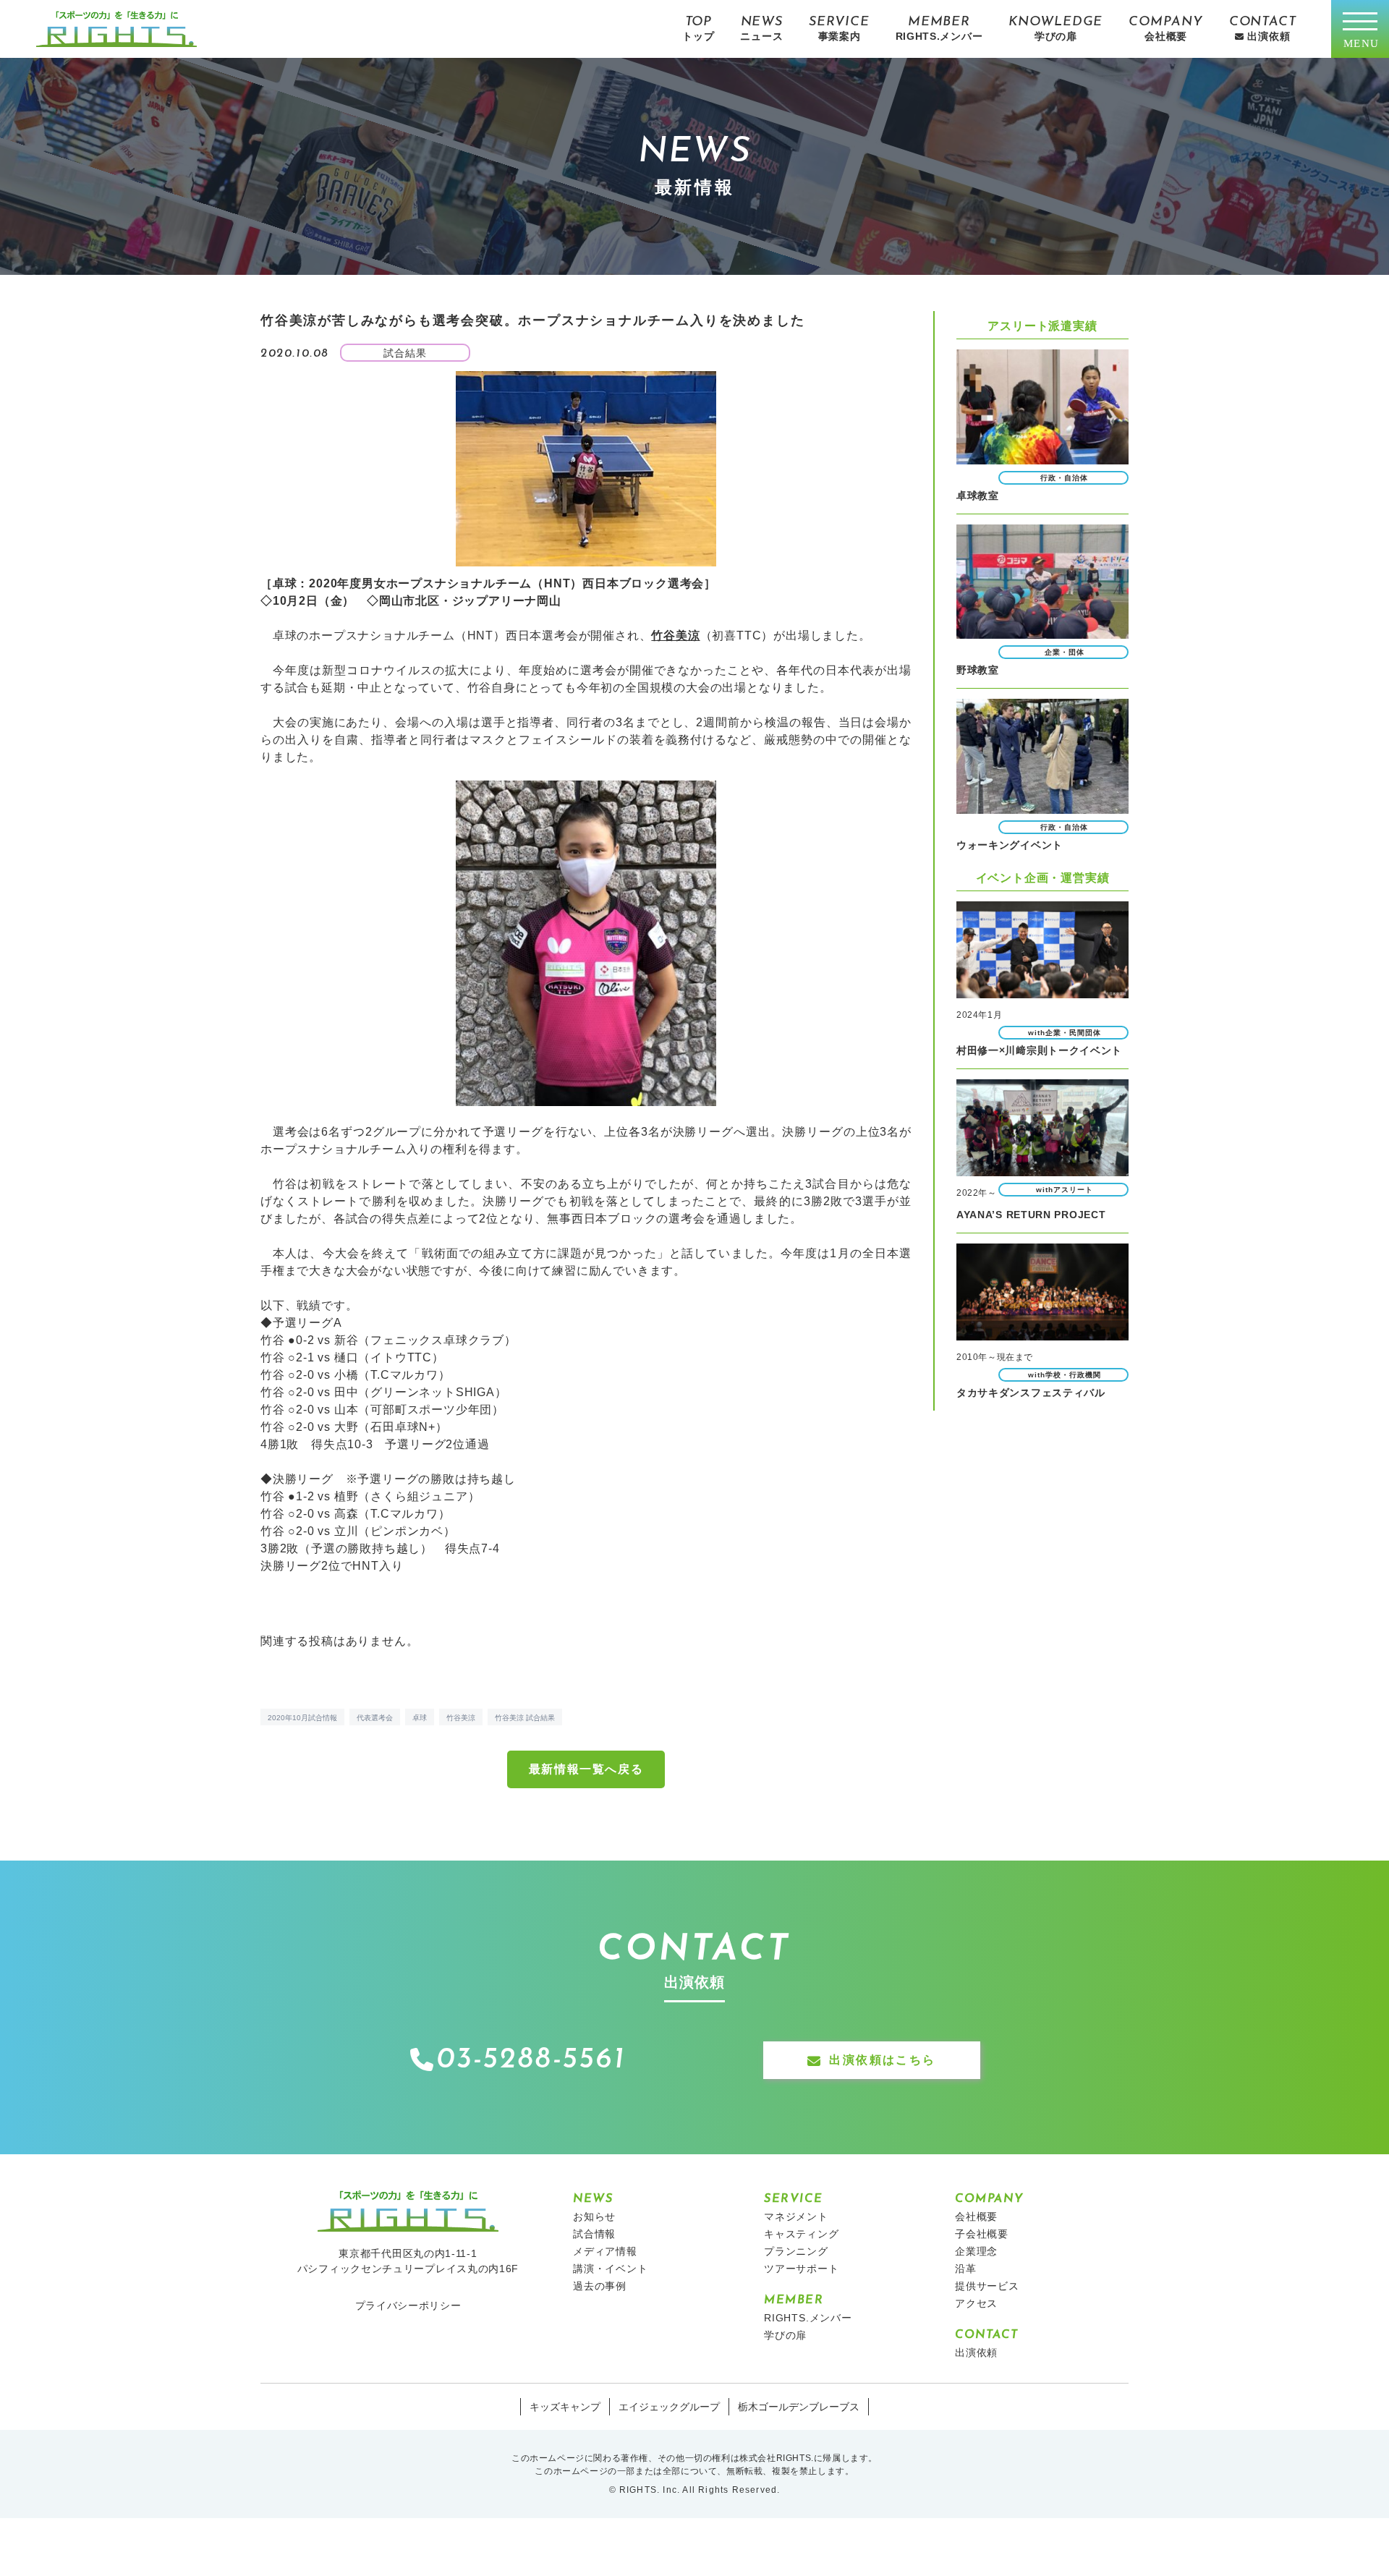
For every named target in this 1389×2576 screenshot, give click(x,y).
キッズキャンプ (565, 2407)
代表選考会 (375, 1718)
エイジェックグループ (669, 2407)
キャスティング (802, 2234)
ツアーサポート (802, 2269)
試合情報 (594, 2234)
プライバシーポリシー (408, 2305)
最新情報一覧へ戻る (586, 1769)
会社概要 (976, 2216)
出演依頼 (976, 2352)
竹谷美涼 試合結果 (525, 1718)
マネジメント (796, 2216)
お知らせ (594, 2216)
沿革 (966, 2269)
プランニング (796, 2251)
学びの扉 (785, 2335)
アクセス (976, 2303)
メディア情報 (605, 2251)
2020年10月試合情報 (302, 1718)
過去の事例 (600, 2286)
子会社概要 (982, 2234)
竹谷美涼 (461, 1718)
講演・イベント (611, 2269)
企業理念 (976, 2251)
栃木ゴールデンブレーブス (799, 2407)
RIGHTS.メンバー (808, 2318)
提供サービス (987, 2286)
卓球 (420, 1718)
